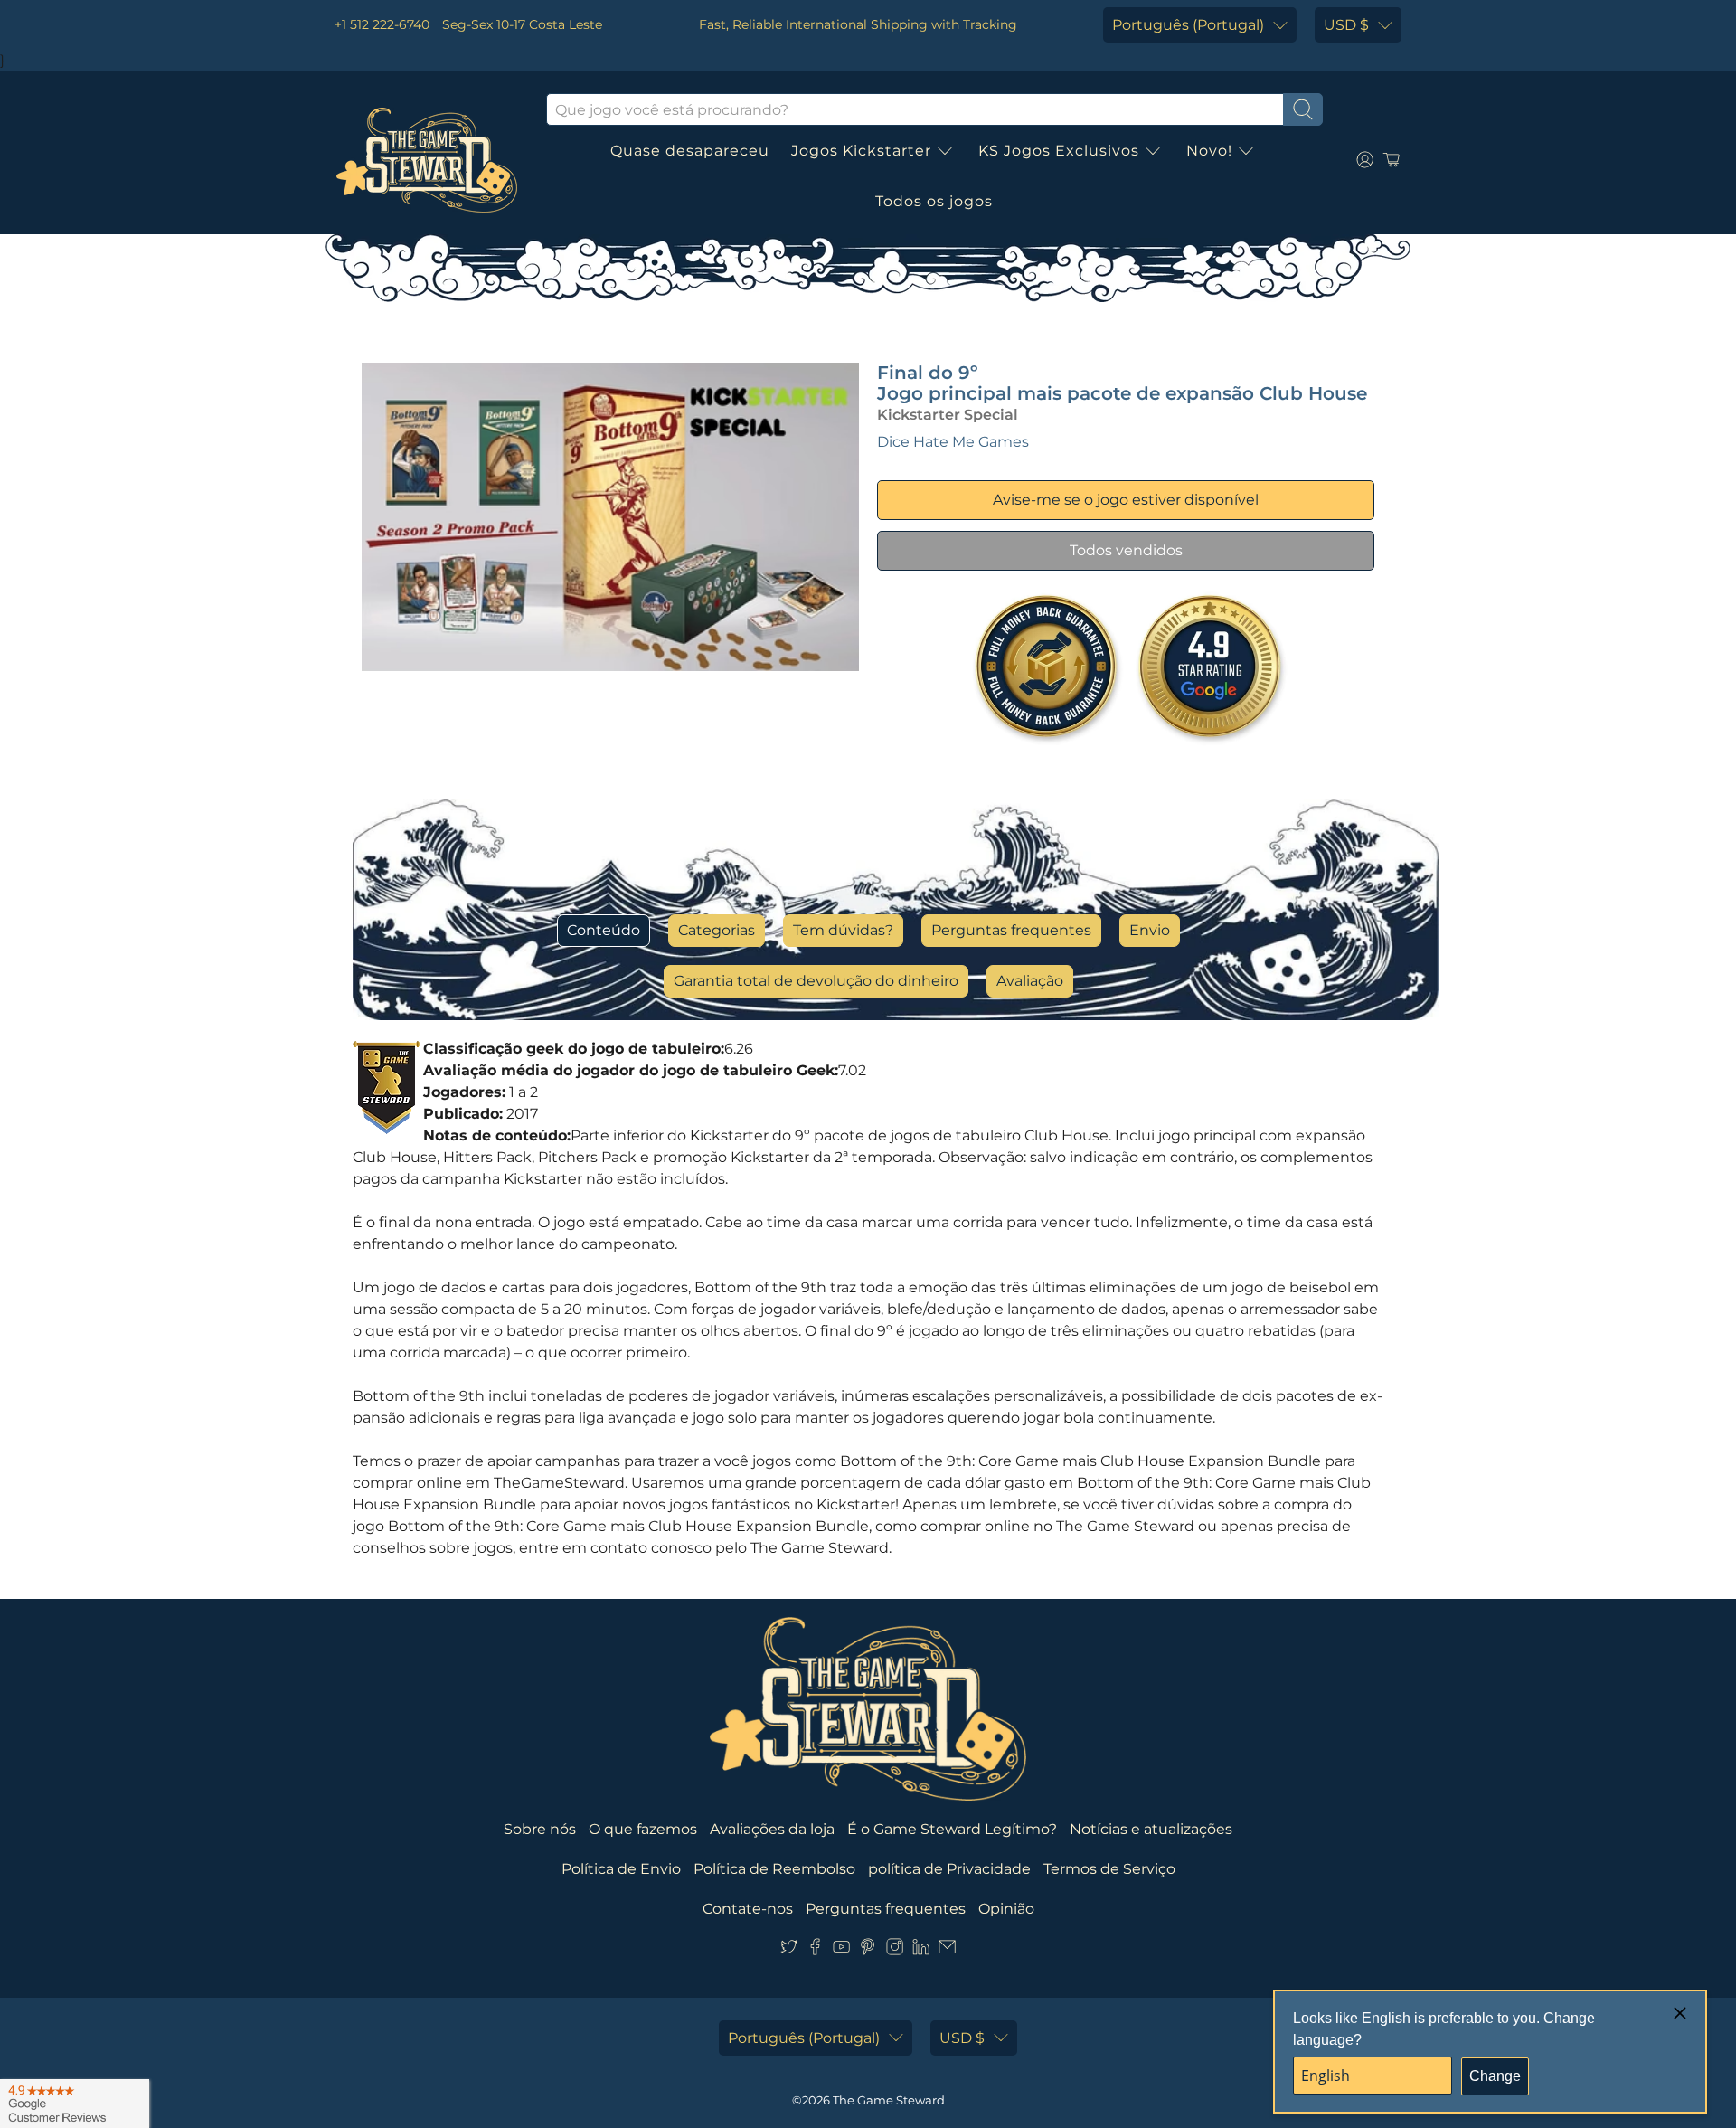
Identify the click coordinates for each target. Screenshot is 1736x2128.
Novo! (1209, 151)
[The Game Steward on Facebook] (815, 1950)
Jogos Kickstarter (861, 151)
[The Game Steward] (427, 160)
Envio (1150, 930)
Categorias (717, 930)
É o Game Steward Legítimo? (952, 1829)
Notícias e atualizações (1151, 1829)
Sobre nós (540, 1829)
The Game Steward (889, 2100)
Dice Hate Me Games (953, 442)
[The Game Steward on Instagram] (895, 1950)
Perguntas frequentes (1011, 930)
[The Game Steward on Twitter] (789, 1950)
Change (1495, 2076)
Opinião (1006, 1909)
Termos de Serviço (1109, 1869)
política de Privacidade (949, 1869)
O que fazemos (643, 1829)
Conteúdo (604, 930)
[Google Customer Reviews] (75, 2104)
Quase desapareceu (690, 151)
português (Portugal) (1188, 25)
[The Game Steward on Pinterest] (868, 1950)
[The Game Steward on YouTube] (841, 1950)
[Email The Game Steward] (947, 1950)
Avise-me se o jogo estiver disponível (1126, 500)
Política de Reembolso (774, 1869)
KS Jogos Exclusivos (1059, 151)
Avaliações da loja (772, 1829)
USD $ (1346, 25)
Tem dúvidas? (843, 930)
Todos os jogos (934, 201)
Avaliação (1030, 981)
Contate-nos (748, 1909)
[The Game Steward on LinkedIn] (921, 1950)
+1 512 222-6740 (382, 24)
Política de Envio (621, 1869)
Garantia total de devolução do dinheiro (816, 981)
